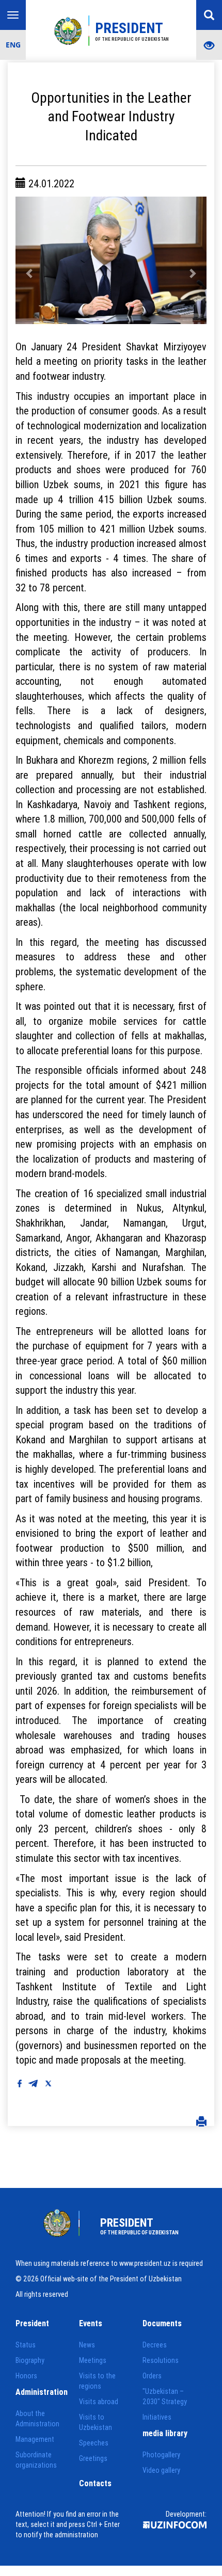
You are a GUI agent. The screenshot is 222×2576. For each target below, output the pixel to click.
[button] (30, 260)
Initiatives (157, 2417)
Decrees (155, 2345)
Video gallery (161, 2470)
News (87, 2345)
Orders (152, 2376)
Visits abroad (99, 2402)
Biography (30, 2360)
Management (35, 2439)
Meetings (93, 2360)
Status (26, 2345)
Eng (13, 45)
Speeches (94, 2443)
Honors (26, 2376)
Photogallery (161, 2455)
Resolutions (161, 2360)
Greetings (93, 2458)
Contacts (95, 2483)
